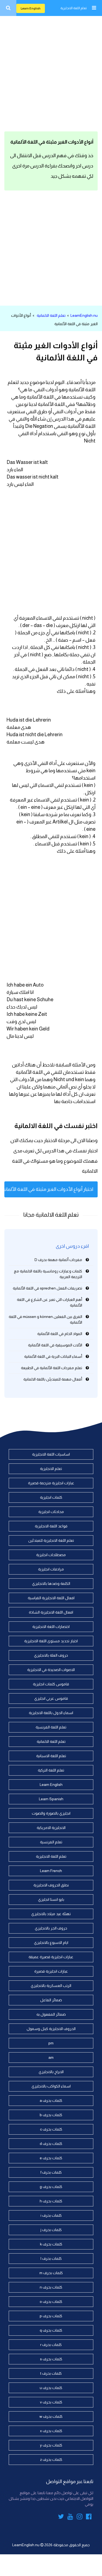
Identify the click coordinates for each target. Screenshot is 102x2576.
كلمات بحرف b (51, 2115)
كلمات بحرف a (51, 2100)
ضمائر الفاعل (51, 2000)
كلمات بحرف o (51, 2302)
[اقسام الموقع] (94, 8)
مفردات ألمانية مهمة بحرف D (58, 1260)
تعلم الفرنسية (51, 1842)
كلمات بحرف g (51, 2187)
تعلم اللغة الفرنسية (51, 1727)
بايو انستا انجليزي (51, 1899)
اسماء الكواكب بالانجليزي (51, 2086)
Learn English (31, 8)
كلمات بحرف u (51, 2388)
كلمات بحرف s (51, 2359)
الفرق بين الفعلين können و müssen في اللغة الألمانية (45, 1319)
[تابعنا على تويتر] (61, 2517)
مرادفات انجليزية (51, 1569)
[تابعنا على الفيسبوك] (89, 2517)
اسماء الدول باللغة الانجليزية (51, 1713)
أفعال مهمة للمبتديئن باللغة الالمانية (53, 1379)
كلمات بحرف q (51, 2330)
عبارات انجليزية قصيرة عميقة (51, 1957)
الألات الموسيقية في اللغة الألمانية (55, 1345)
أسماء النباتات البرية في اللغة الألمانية (53, 1356)
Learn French (51, 1871)
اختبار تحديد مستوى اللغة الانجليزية (51, 1641)
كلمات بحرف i (51, 2215)
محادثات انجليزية (51, 1512)
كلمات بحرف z (51, 2459)
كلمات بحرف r (51, 2345)
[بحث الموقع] (8, 8)
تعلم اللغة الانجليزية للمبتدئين (51, 1540)
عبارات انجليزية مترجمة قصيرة (51, 1483)
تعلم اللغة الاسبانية (51, 1756)
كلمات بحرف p (51, 2316)
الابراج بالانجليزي (51, 2072)
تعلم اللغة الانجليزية (74, 8)
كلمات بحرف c (51, 2129)
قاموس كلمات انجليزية (51, 1684)
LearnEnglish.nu (84, 315)
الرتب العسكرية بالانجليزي (51, 1986)
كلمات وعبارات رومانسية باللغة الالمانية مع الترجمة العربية (48, 1274)
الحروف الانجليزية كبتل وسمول (51, 2029)
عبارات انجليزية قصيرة (51, 1971)
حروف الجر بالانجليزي (51, 1928)
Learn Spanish (51, 1799)
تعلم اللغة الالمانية (51, 315)
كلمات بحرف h (51, 2201)
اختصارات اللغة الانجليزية (51, 1627)
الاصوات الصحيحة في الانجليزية (51, 1670)
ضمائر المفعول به (51, 2014)
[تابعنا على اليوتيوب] (70, 2517)
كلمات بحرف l (51, 2258)
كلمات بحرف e (51, 2158)
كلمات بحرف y (51, 2445)
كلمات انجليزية (51, 1497)
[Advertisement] (51, 72)
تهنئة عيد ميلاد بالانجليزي (51, 1914)
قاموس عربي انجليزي (51, 1698)
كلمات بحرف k (51, 2244)
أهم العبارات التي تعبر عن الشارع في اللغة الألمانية (50, 1302)
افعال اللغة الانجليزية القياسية (51, 1598)
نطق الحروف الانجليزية (51, 1885)
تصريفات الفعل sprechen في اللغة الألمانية (47, 1288)
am (51, 2057)
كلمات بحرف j (51, 2230)
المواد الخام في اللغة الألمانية (60, 1334)
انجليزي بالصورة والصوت (51, 1813)
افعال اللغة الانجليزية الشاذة (51, 1612)
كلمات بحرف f (51, 2172)
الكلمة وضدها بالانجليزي (51, 1583)
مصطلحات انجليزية (51, 1555)
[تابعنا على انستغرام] (80, 2517)
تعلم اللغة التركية (51, 1770)
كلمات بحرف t (51, 2373)
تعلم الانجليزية (51, 1469)
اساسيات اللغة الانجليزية (51, 1454)
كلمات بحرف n (51, 2287)
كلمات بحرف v (51, 2402)
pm (51, 2043)
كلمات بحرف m (51, 2273)
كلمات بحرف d (51, 2144)
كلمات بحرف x (51, 2431)
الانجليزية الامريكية (51, 1828)
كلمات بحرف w (51, 2416)
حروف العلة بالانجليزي (51, 1655)
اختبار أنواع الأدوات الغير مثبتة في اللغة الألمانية (49, 1189)
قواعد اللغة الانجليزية (51, 1526)
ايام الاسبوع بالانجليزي (51, 1942)
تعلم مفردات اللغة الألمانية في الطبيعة (52, 1368)
